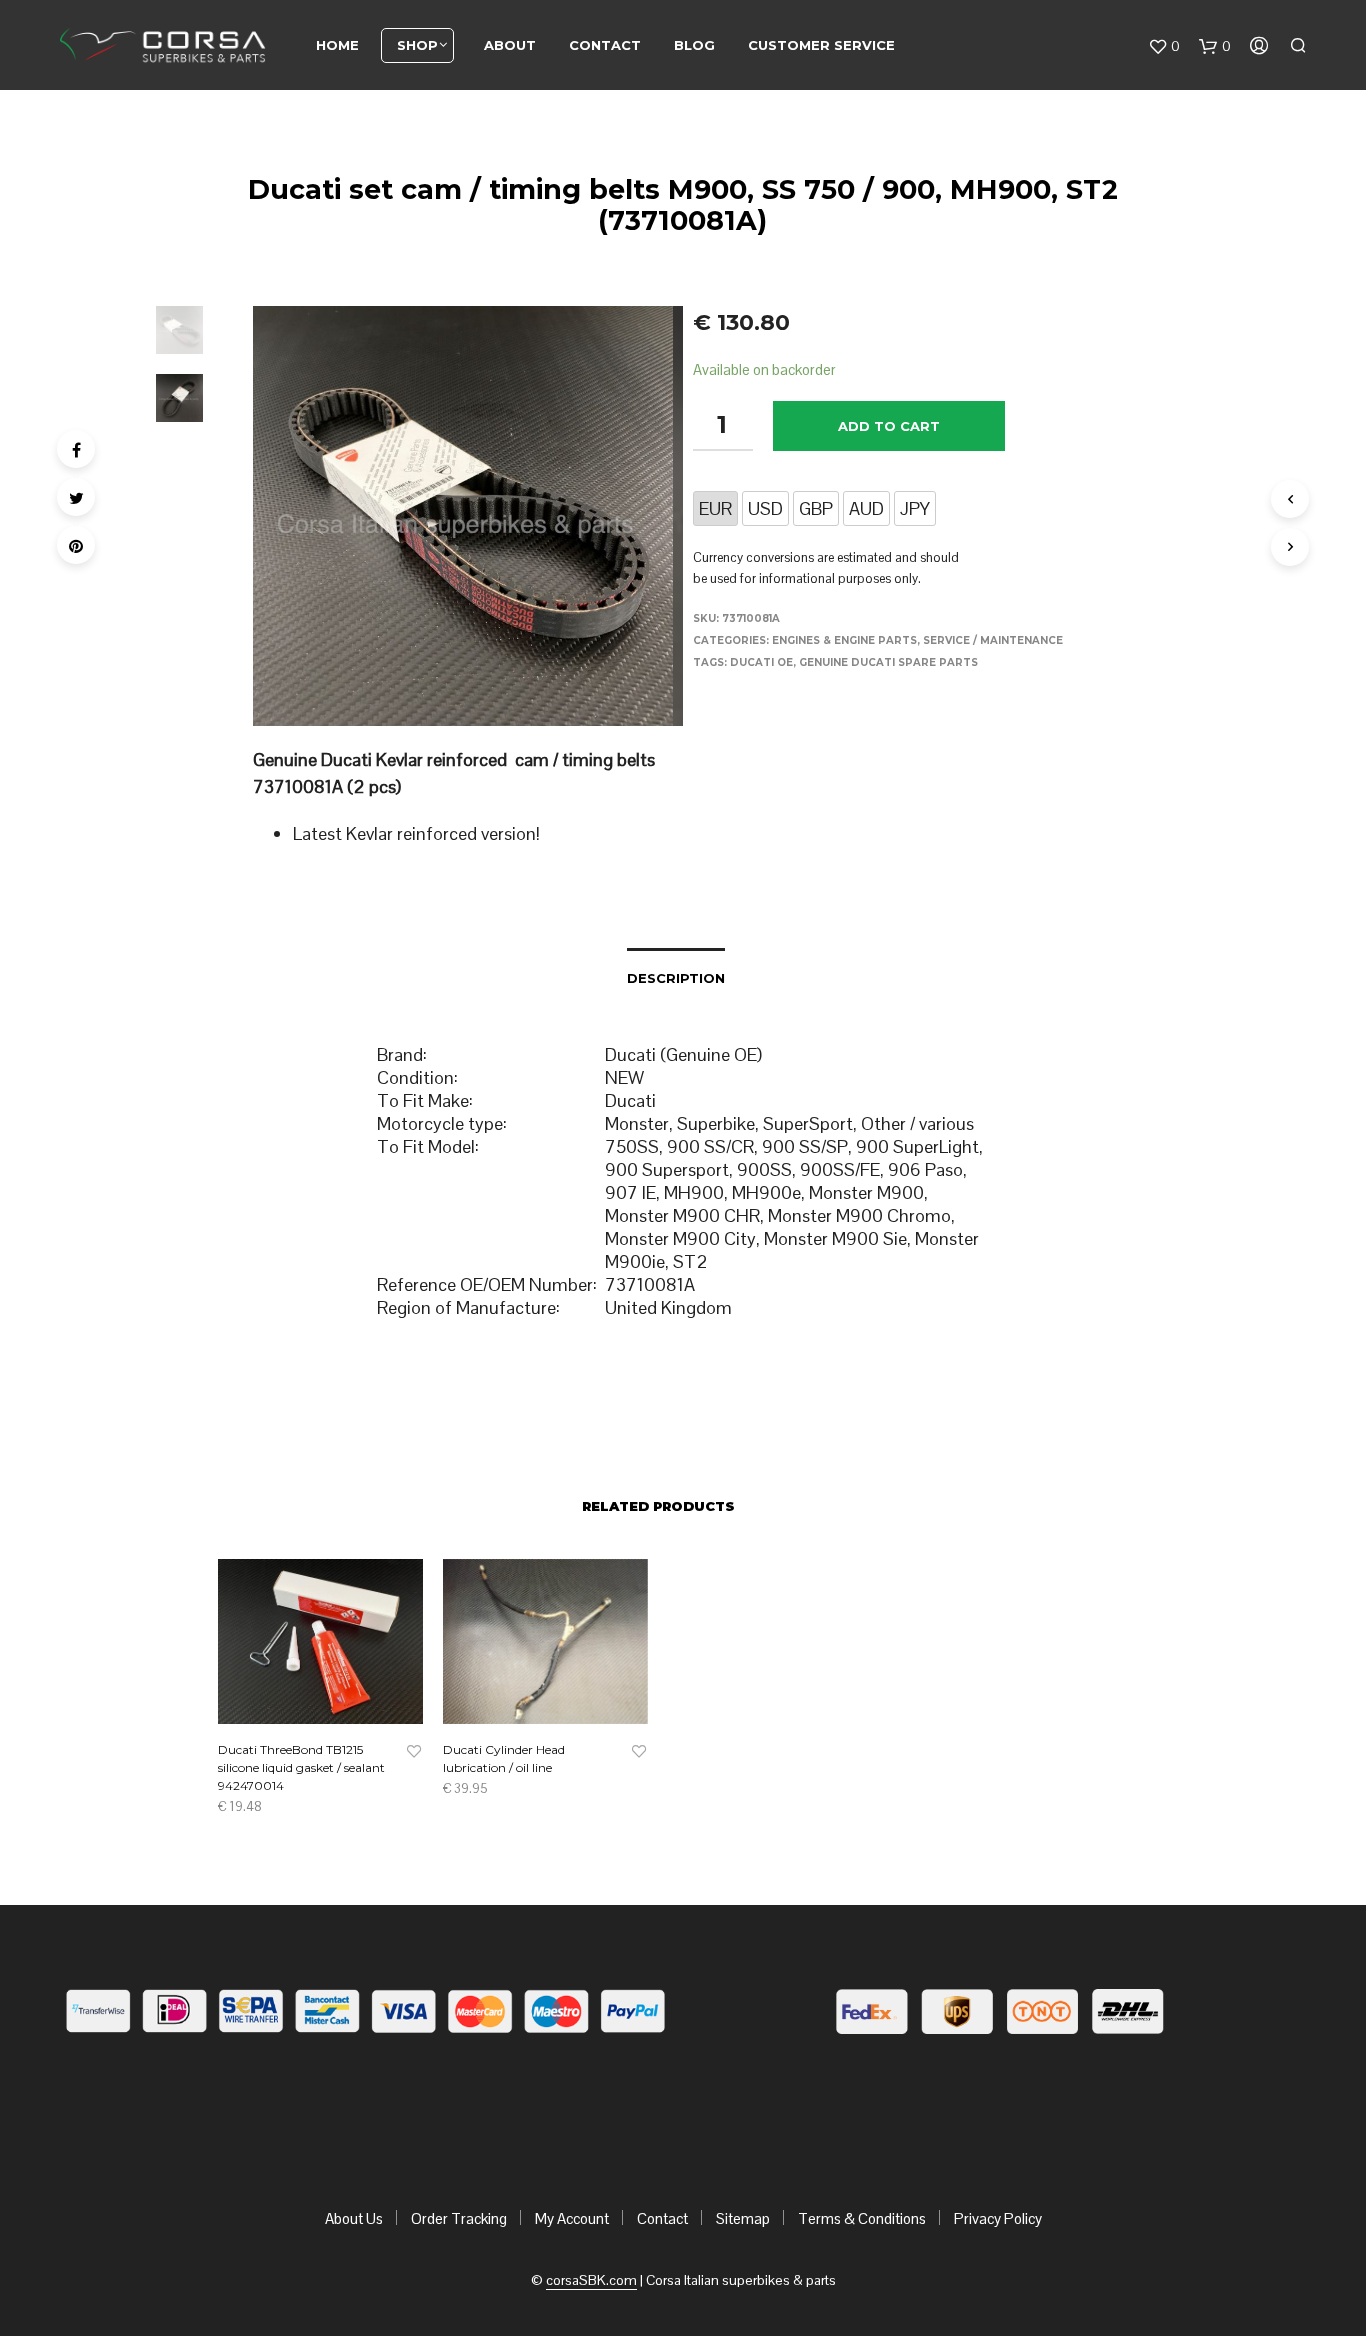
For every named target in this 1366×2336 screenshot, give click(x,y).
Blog (694, 45)
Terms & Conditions (862, 2218)
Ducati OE (761, 662)
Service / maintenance (993, 640)
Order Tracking (459, 2218)
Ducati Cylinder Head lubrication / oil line (504, 1758)
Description (676, 978)
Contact (605, 45)
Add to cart (889, 426)
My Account (572, 2218)
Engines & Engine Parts (844, 640)
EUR (715, 508)
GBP (816, 508)
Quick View (333, 1704)
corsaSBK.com (591, 2281)
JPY (915, 508)
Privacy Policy (998, 2218)
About (510, 45)
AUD (866, 508)
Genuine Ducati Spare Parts (888, 662)
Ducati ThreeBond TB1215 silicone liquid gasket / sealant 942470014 (301, 1767)
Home (337, 45)
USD (765, 508)
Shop (417, 45)
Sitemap (743, 2218)
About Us (354, 2218)
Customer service (821, 45)
